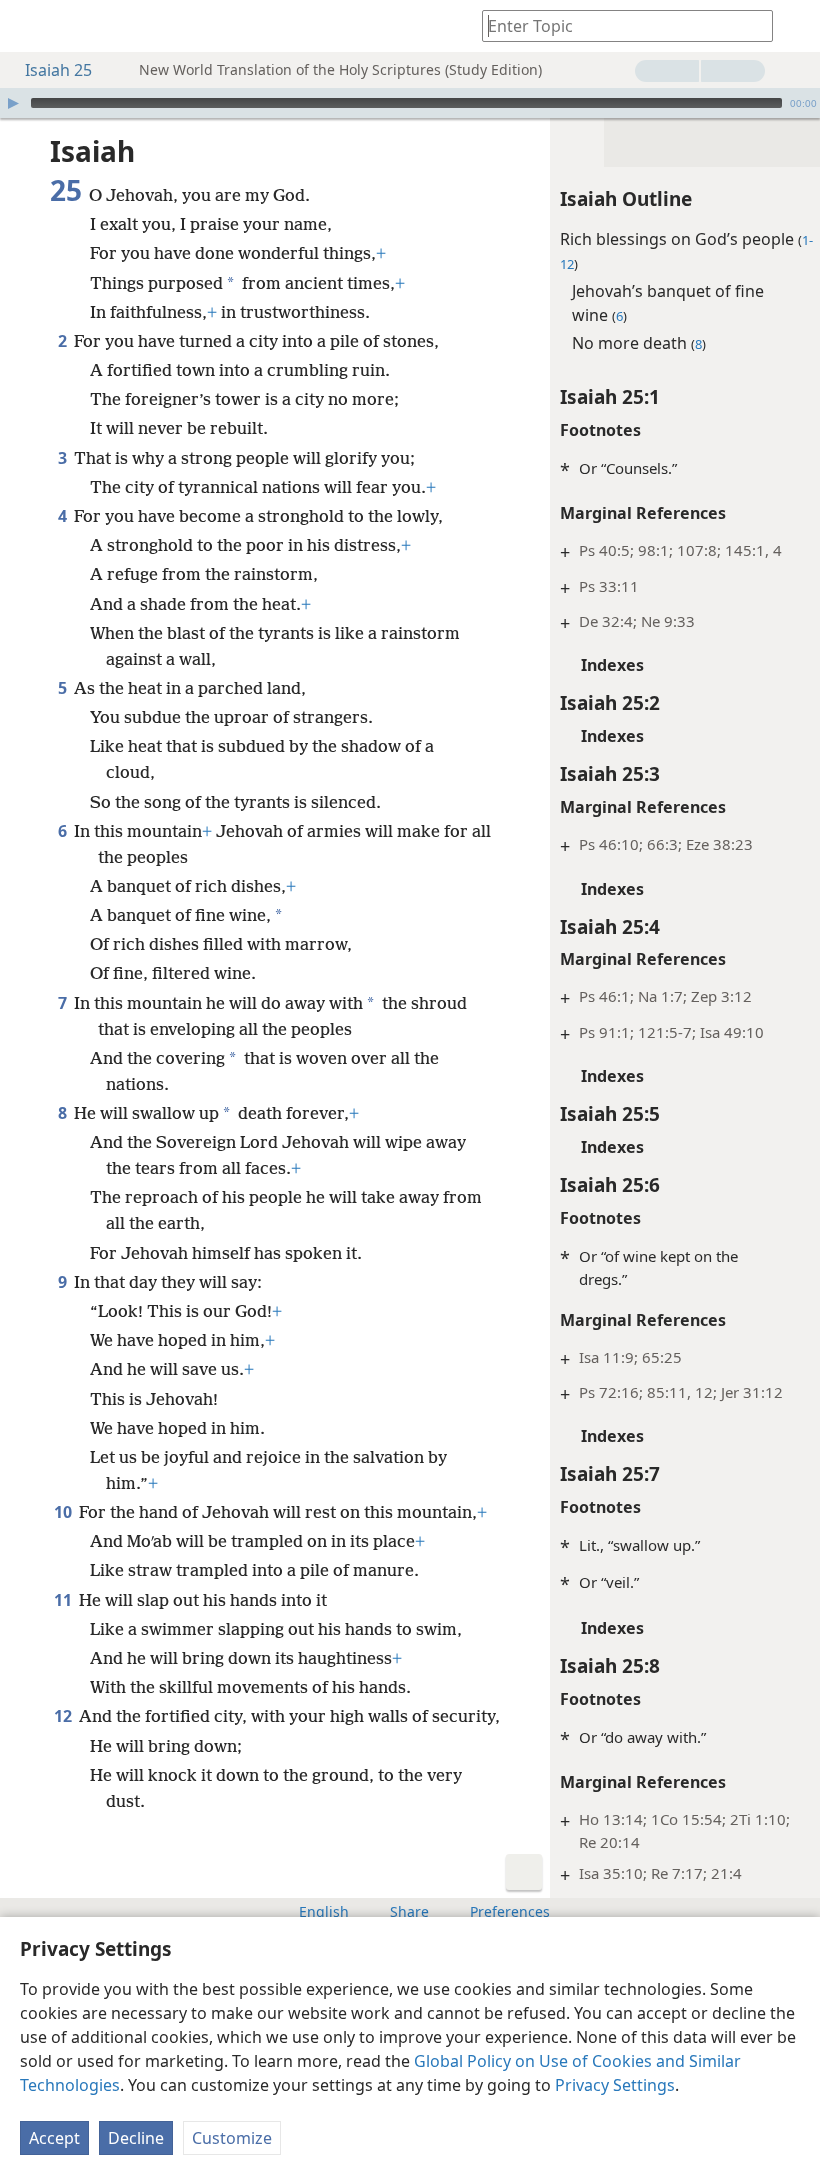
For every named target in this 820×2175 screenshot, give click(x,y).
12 (64, 1716)
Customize (232, 2138)
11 (64, 1600)
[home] (30, 26)
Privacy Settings (615, 2085)
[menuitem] (30, 26)
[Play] (13, 103)
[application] (410, 103)
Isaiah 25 (58, 70)
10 (64, 1512)
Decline (136, 2138)
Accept (54, 2138)
